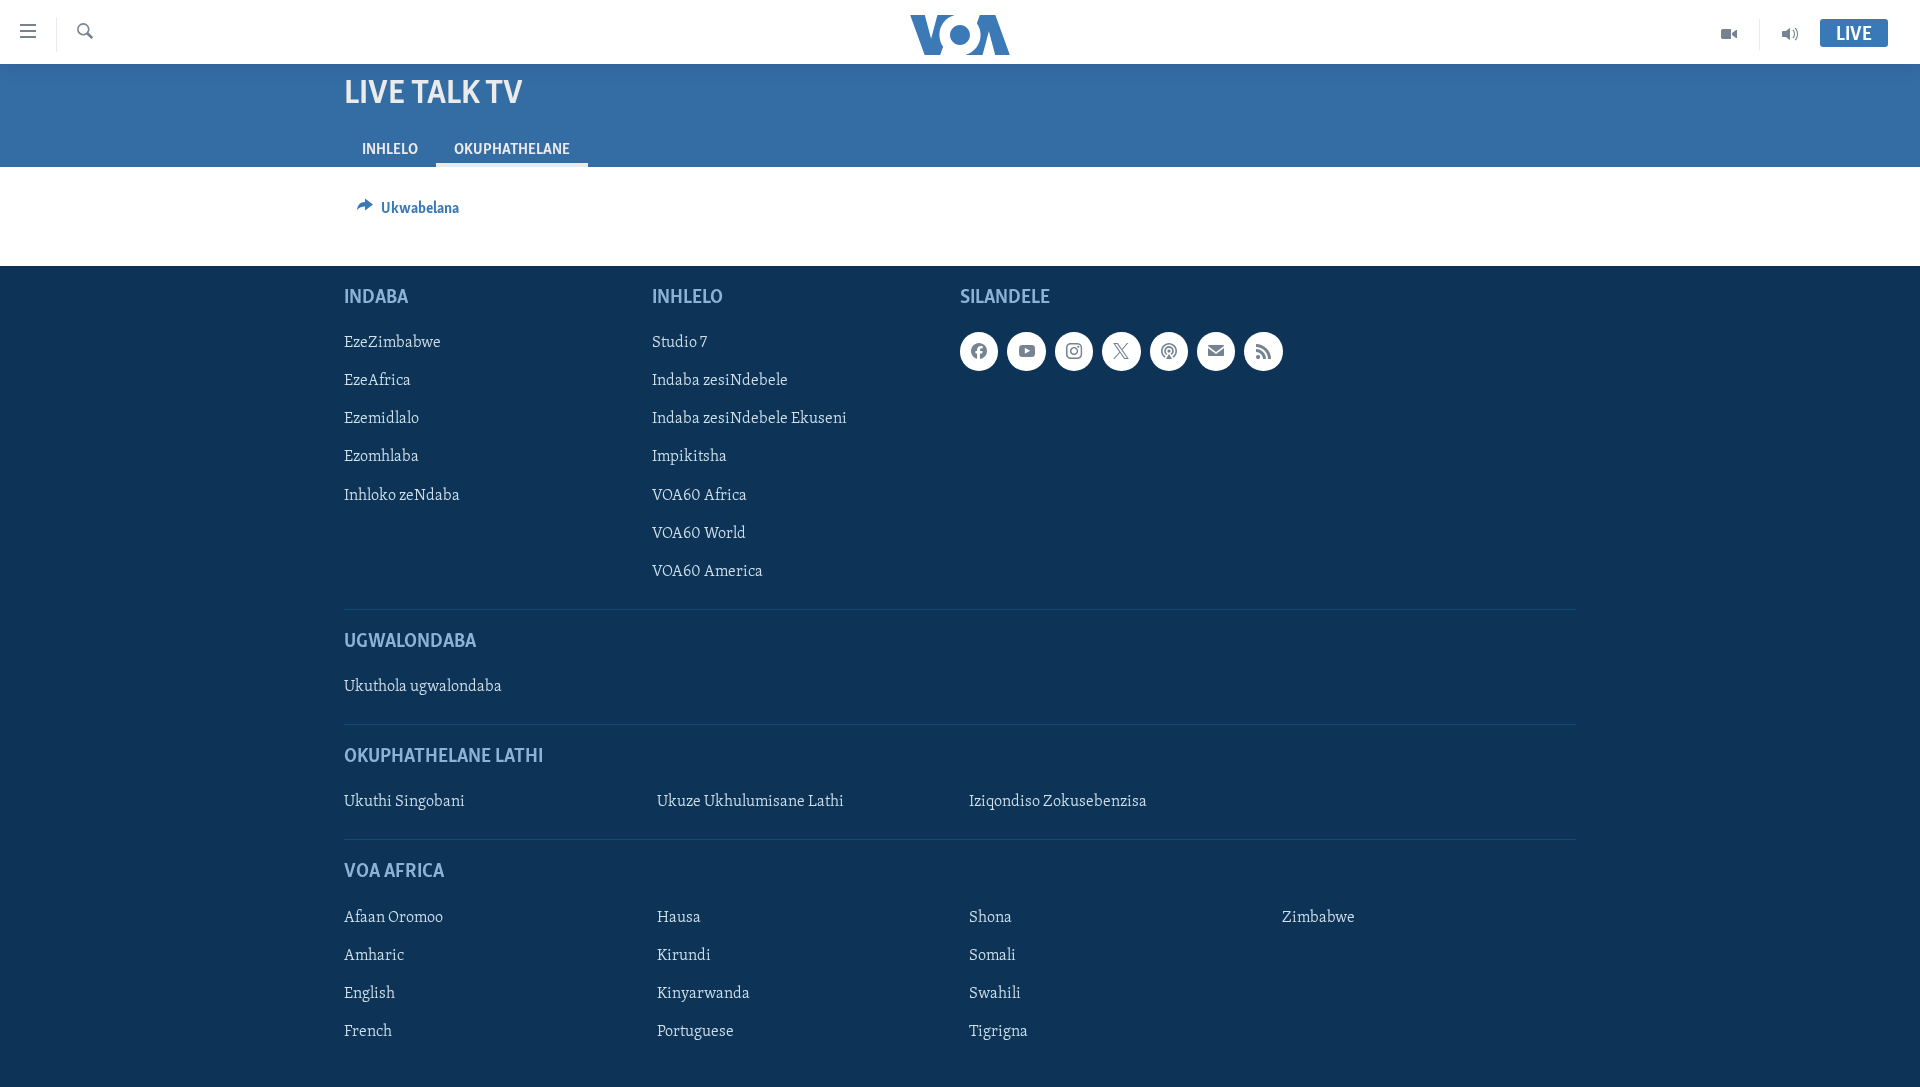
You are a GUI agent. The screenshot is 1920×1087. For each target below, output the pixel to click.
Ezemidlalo (381, 420)
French (368, 1032)
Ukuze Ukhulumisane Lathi (750, 803)
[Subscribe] (1216, 351)
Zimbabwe (1318, 918)
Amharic (374, 956)
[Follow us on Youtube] (1026, 351)
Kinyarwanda (703, 994)
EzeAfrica (377, 381)
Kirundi (684, 956)
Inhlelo (390, 150)
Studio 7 (679, 343)
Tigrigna (998, 1032)
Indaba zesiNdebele (720, 381)
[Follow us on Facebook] (979, 351)
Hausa (679, 918)
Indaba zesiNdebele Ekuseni (749, 420)
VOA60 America (707, 572)
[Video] (1729, 34)
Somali (992, 956)
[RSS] (1263, 351)
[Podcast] (1169, 351)
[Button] (408, 213)
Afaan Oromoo (393, 918)
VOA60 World (699, 534)
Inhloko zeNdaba (402, 496)
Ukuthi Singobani (404, 803)
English (369, 994)
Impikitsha (689, 458)
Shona (990, 918)
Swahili (995, 994)
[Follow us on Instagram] (1074, 351)
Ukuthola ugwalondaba (423, 687)
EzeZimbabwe (392, 343)
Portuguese (695, 1032)
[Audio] (1790, 34)
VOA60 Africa (699, 496)
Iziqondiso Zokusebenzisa (1058, 803)
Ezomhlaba (381, 458)
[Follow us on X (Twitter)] (1121, 351)
